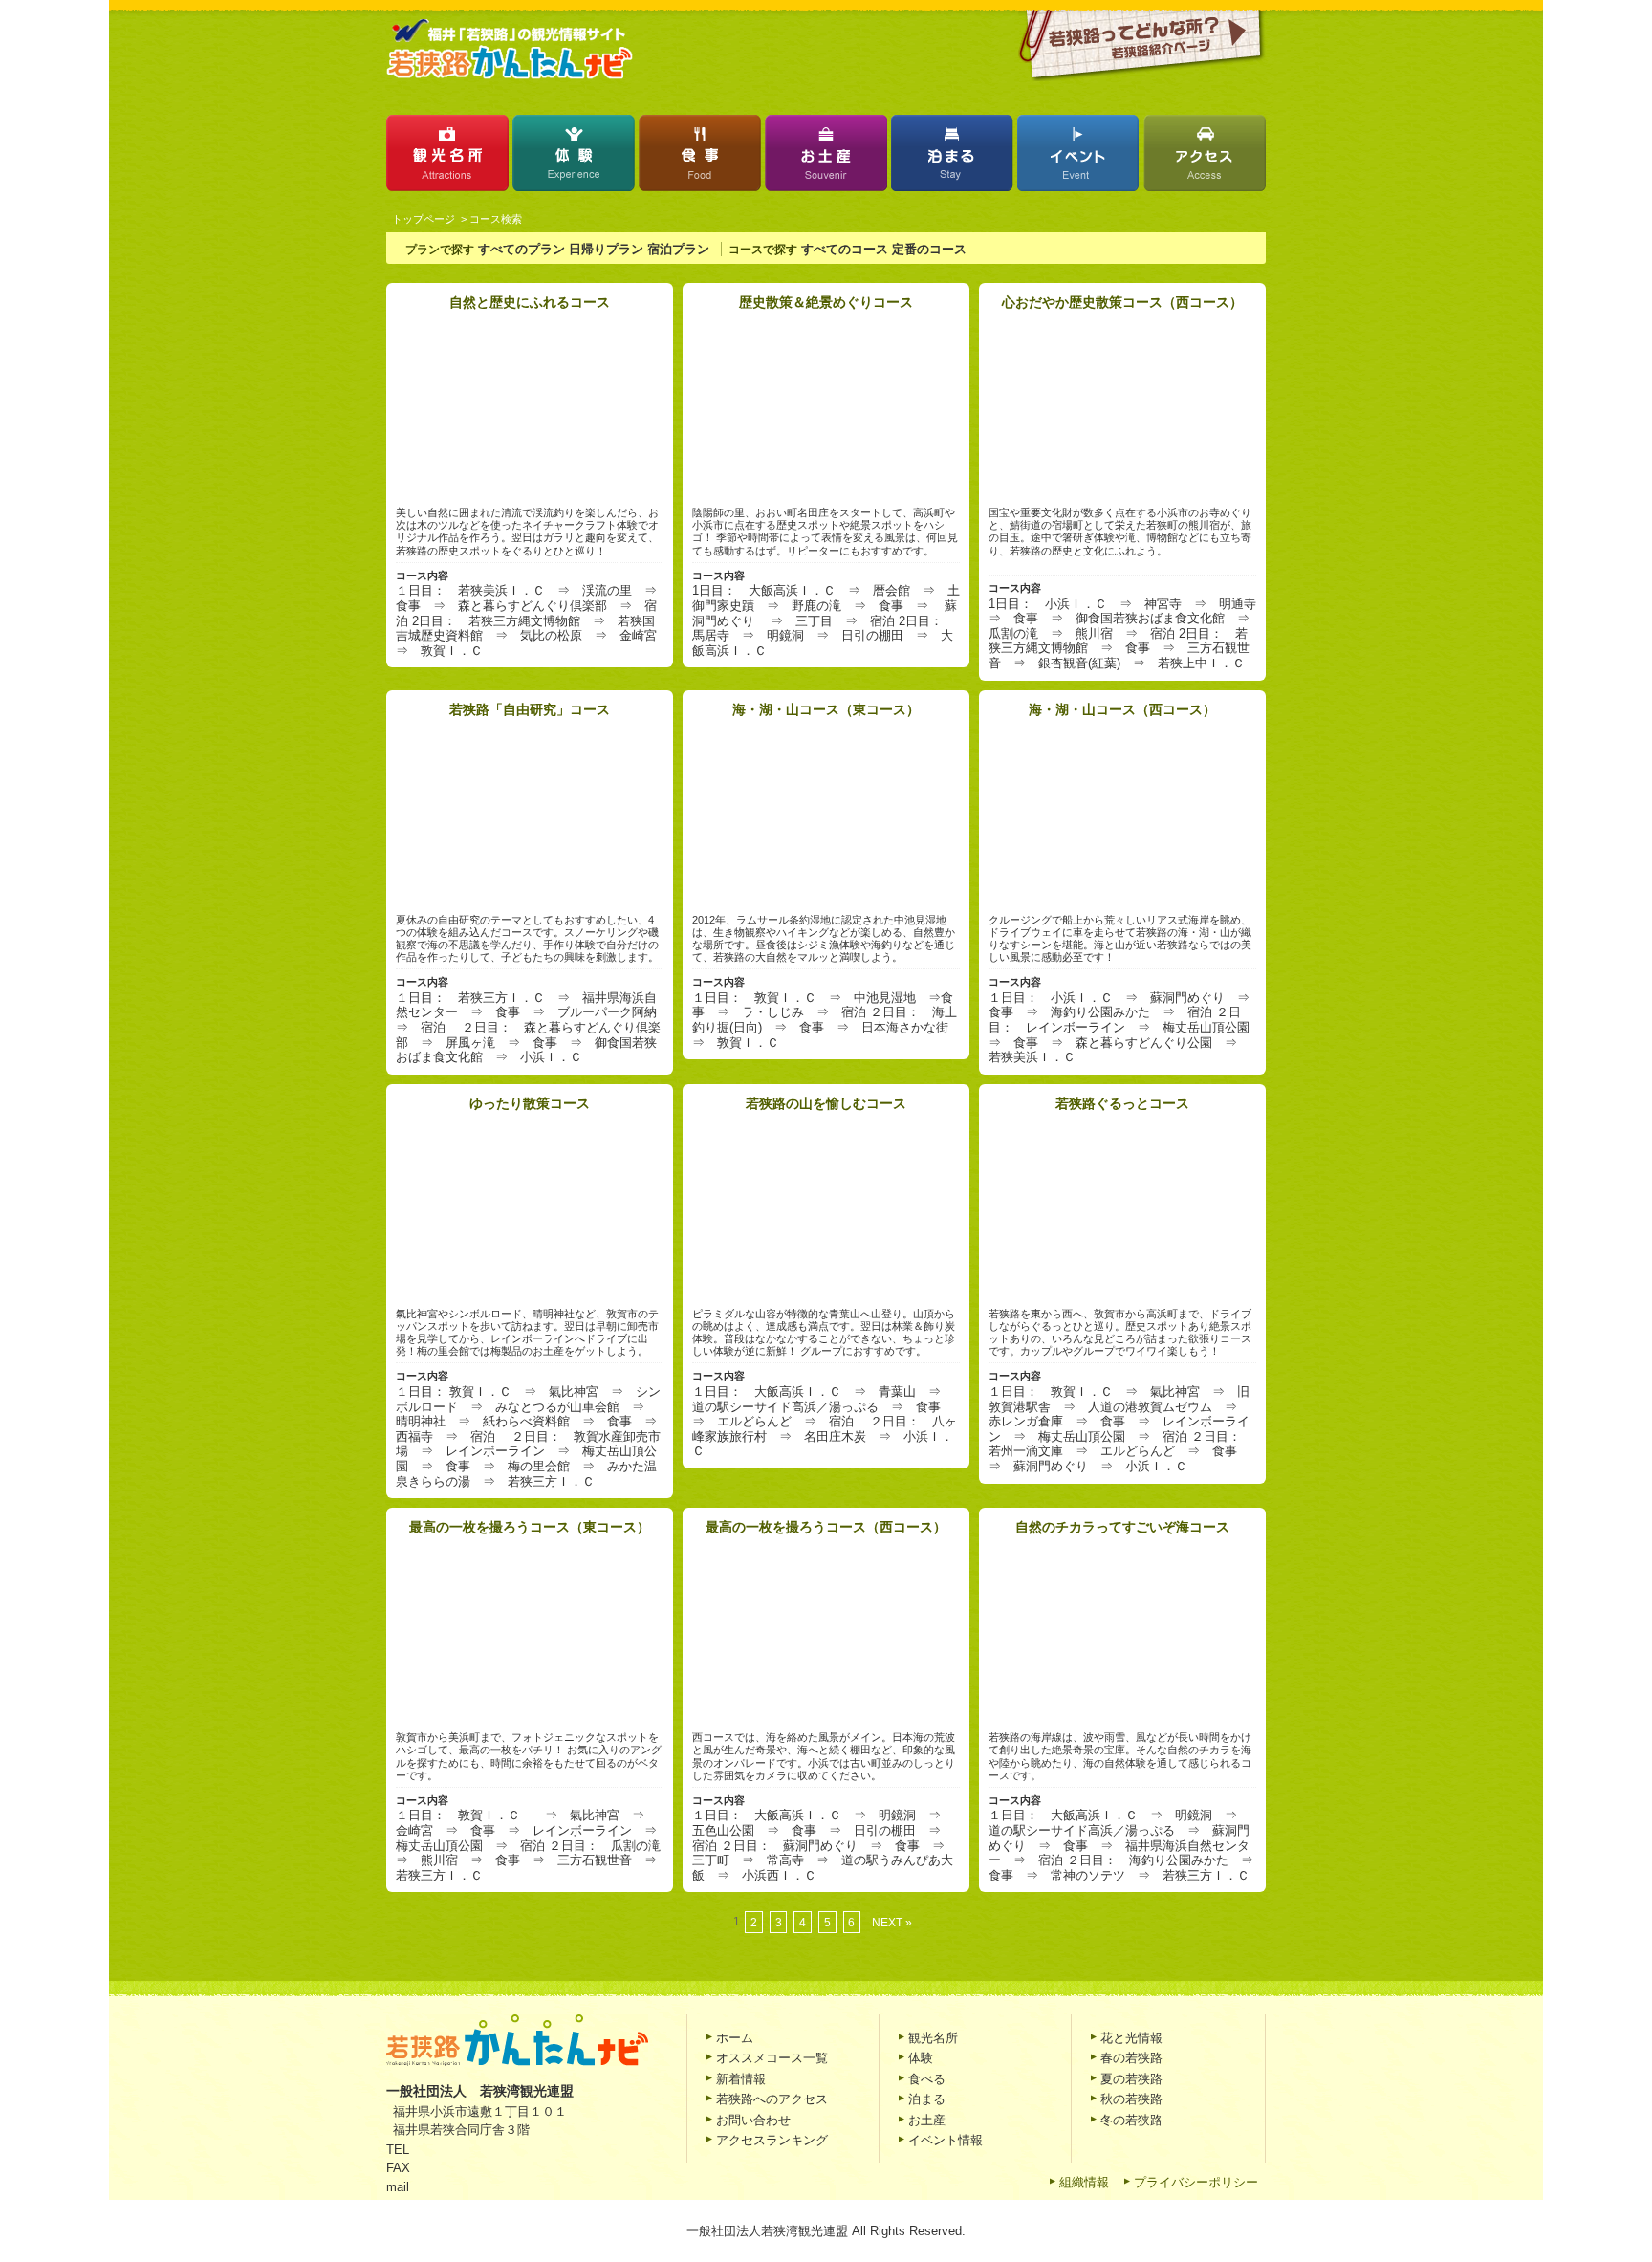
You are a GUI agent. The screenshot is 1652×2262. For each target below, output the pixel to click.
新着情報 (741, 2079)
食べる (927, 2079)
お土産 (826, 158)
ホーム (735, 2038)
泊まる (952, 158)
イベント (1078, 158)
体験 (574, 158)
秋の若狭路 (1131, 2099)
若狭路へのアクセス (772, 2099)
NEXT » (892, 1923)
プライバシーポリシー (1196, 2182)
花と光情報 (1131, 2038)
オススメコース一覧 (772, 2058)
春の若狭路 (1131, 2058)
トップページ (424, 219)
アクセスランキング (772, 2140)
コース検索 (496, 219)
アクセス (1205, 158)
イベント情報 (946, 2140)
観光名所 (447, 158)
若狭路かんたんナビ (510, 49)
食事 (700, 158)
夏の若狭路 (1131, 2079)
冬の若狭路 (1131, 2120)
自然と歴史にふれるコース (530, 302)
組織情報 (1084, 2182)
